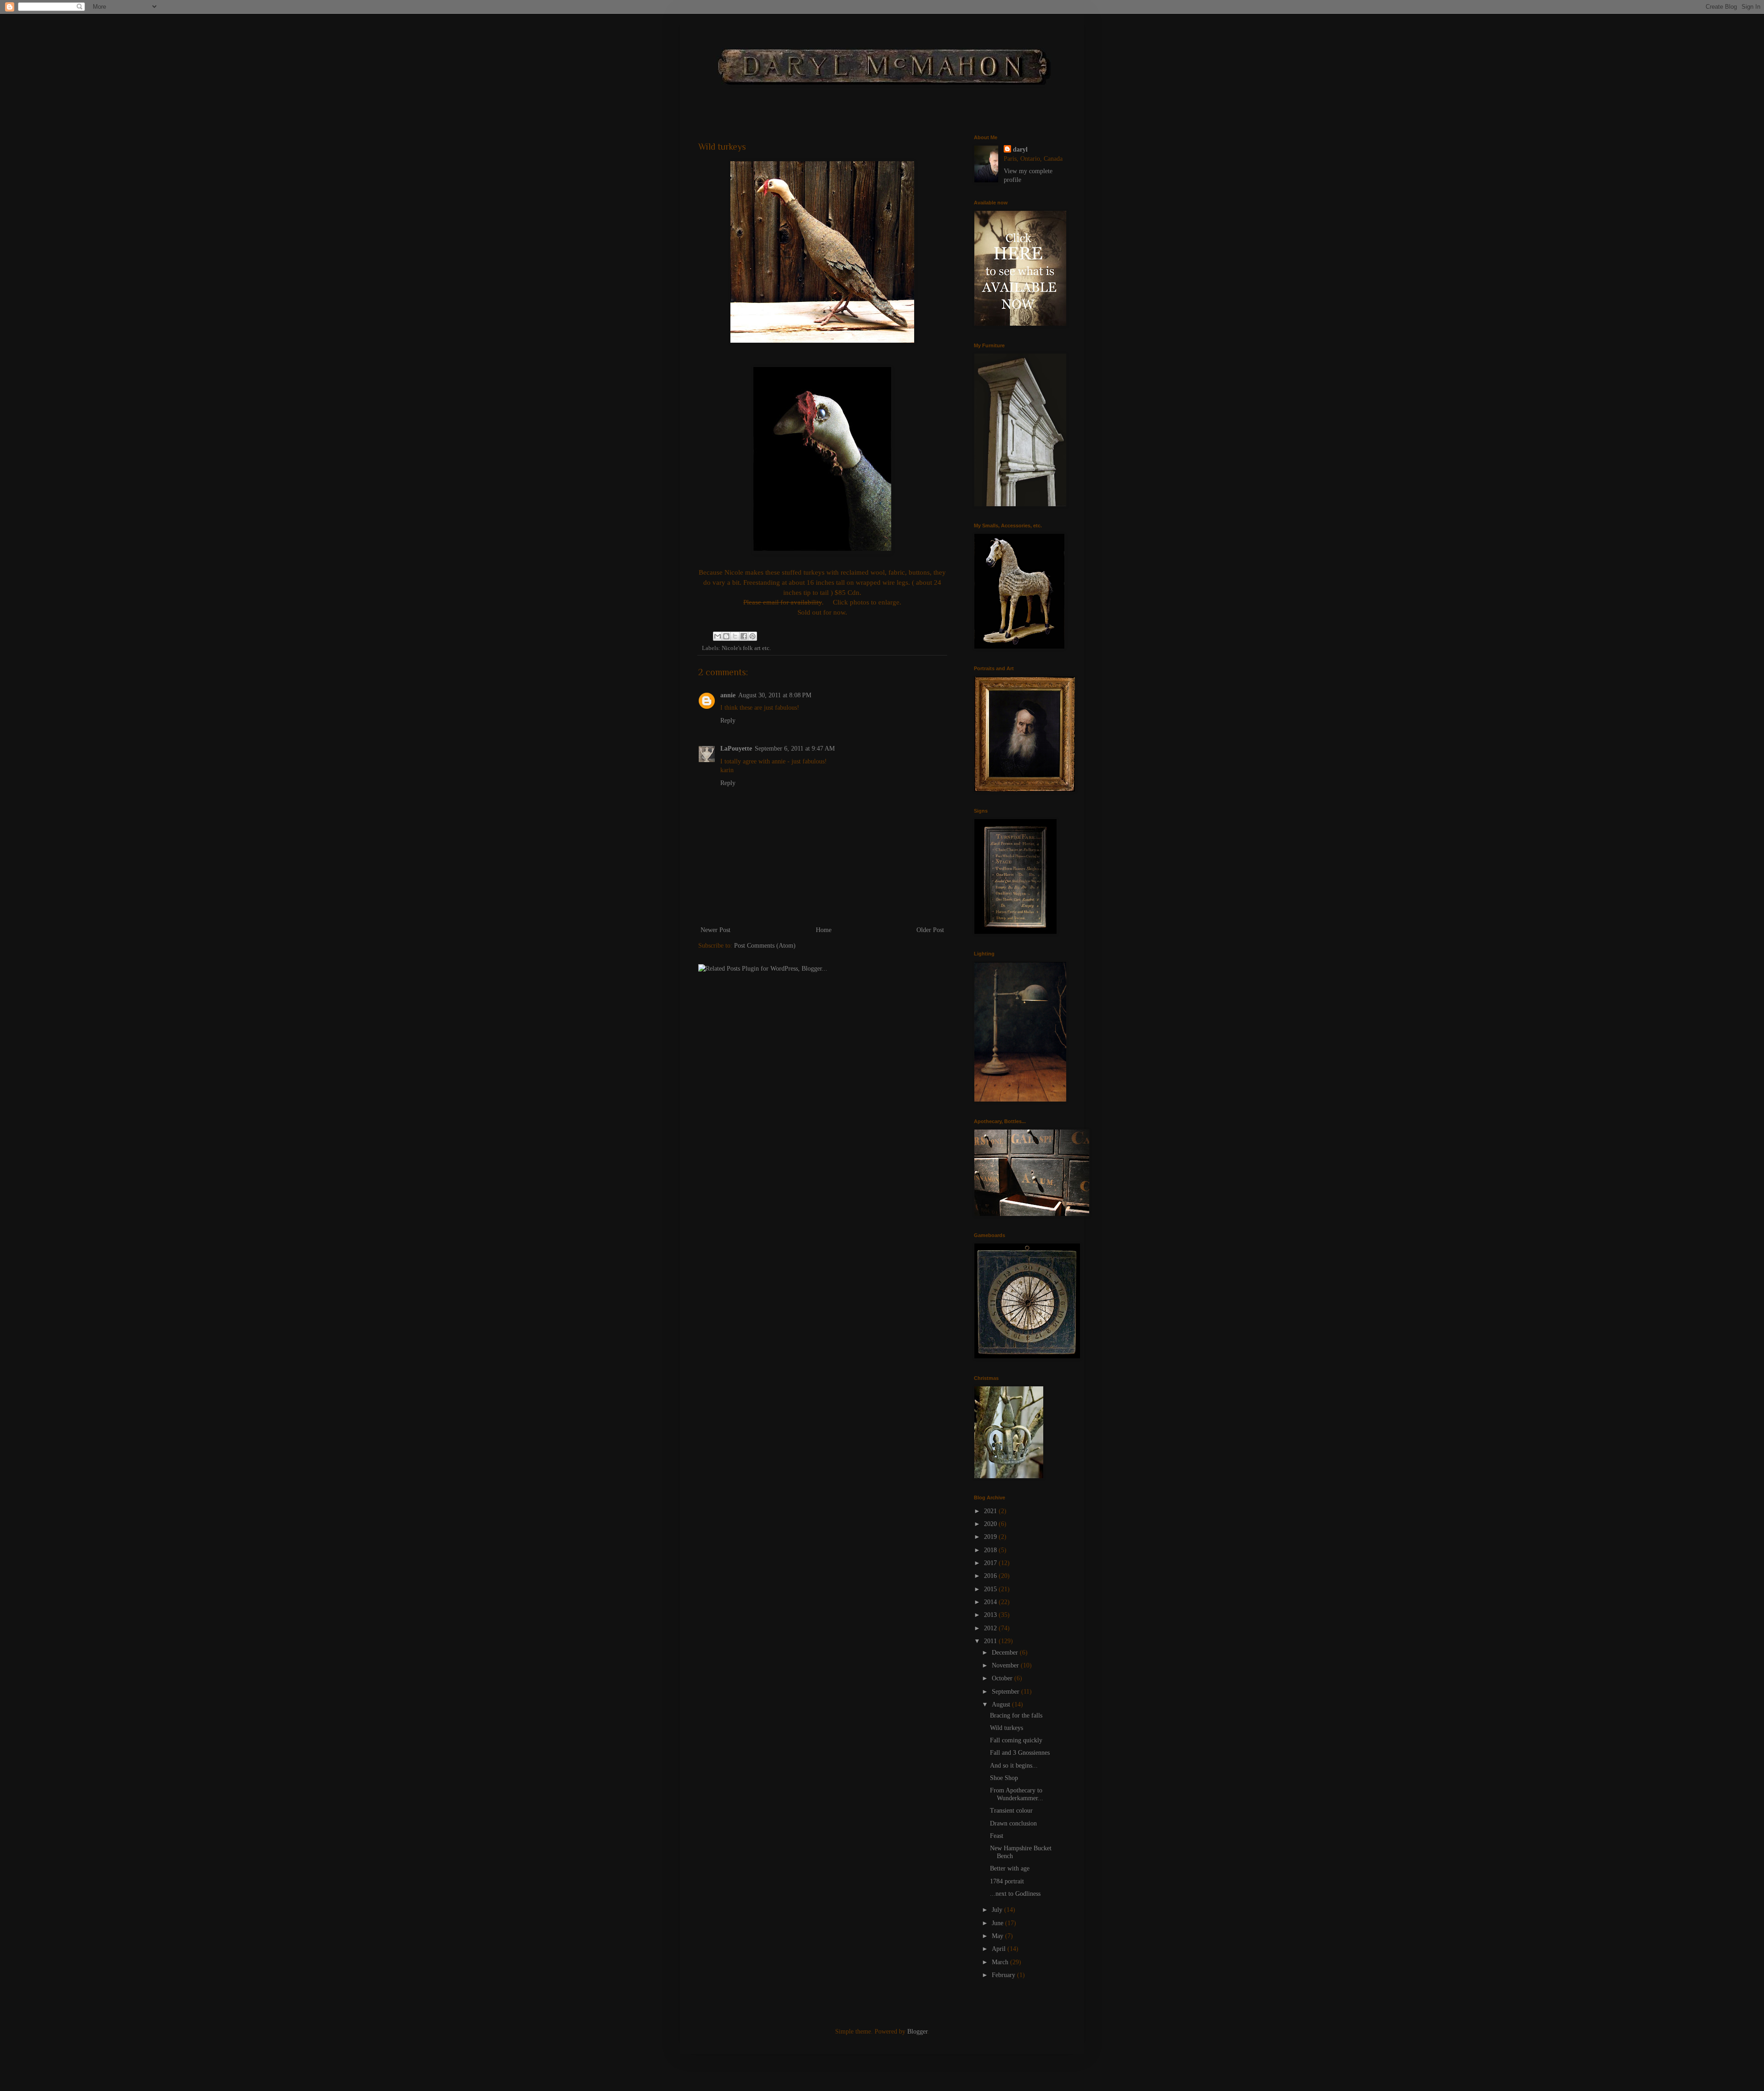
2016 (991, 1576)
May (998, 1936)
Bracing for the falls (1016, 1715)
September (1006, 1692)
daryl (1020, 150)
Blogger (917, 2032)
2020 (991, 1524)
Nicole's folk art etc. (746, 648)
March (1001, 1962)
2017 (991, 1563)
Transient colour (1011, 1811)
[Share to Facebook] (744, 636)
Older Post (930, 930)
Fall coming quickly (1016, 1740)
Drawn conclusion (1013, 1823)
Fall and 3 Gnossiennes (1020, 1753)
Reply (728, 721)
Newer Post (715, 930)
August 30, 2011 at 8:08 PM (775, 695)
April (1000, 1949)
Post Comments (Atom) (765, 946)
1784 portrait (1007, 1881)
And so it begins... (1014, 1766)
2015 (991, 1589)
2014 (991, 1602)
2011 (991, 1641)
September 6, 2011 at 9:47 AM (795, 749)
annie (728, 695)
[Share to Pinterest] (752, 636)
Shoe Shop (1004, 1778)
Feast (997, 1836)
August (1002, 1704)
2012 (991, 1628)
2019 (991, 1537)
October (1003, 1678)
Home (824, 930)
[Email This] (718, 636)
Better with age (1010, 1868)
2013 (991, 1615)
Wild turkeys (1006, 1728)
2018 (991, 1550)
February (1004, 1975)
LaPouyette (736, 749)
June (998, 1923)
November (1006, 1665)
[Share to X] (735, 636)
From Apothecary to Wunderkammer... (1017, 1794)
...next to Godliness (1015, 1894)
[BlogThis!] (726, 636)
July (998, 1910)
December (1006, 1653)
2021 (991, 1511)
